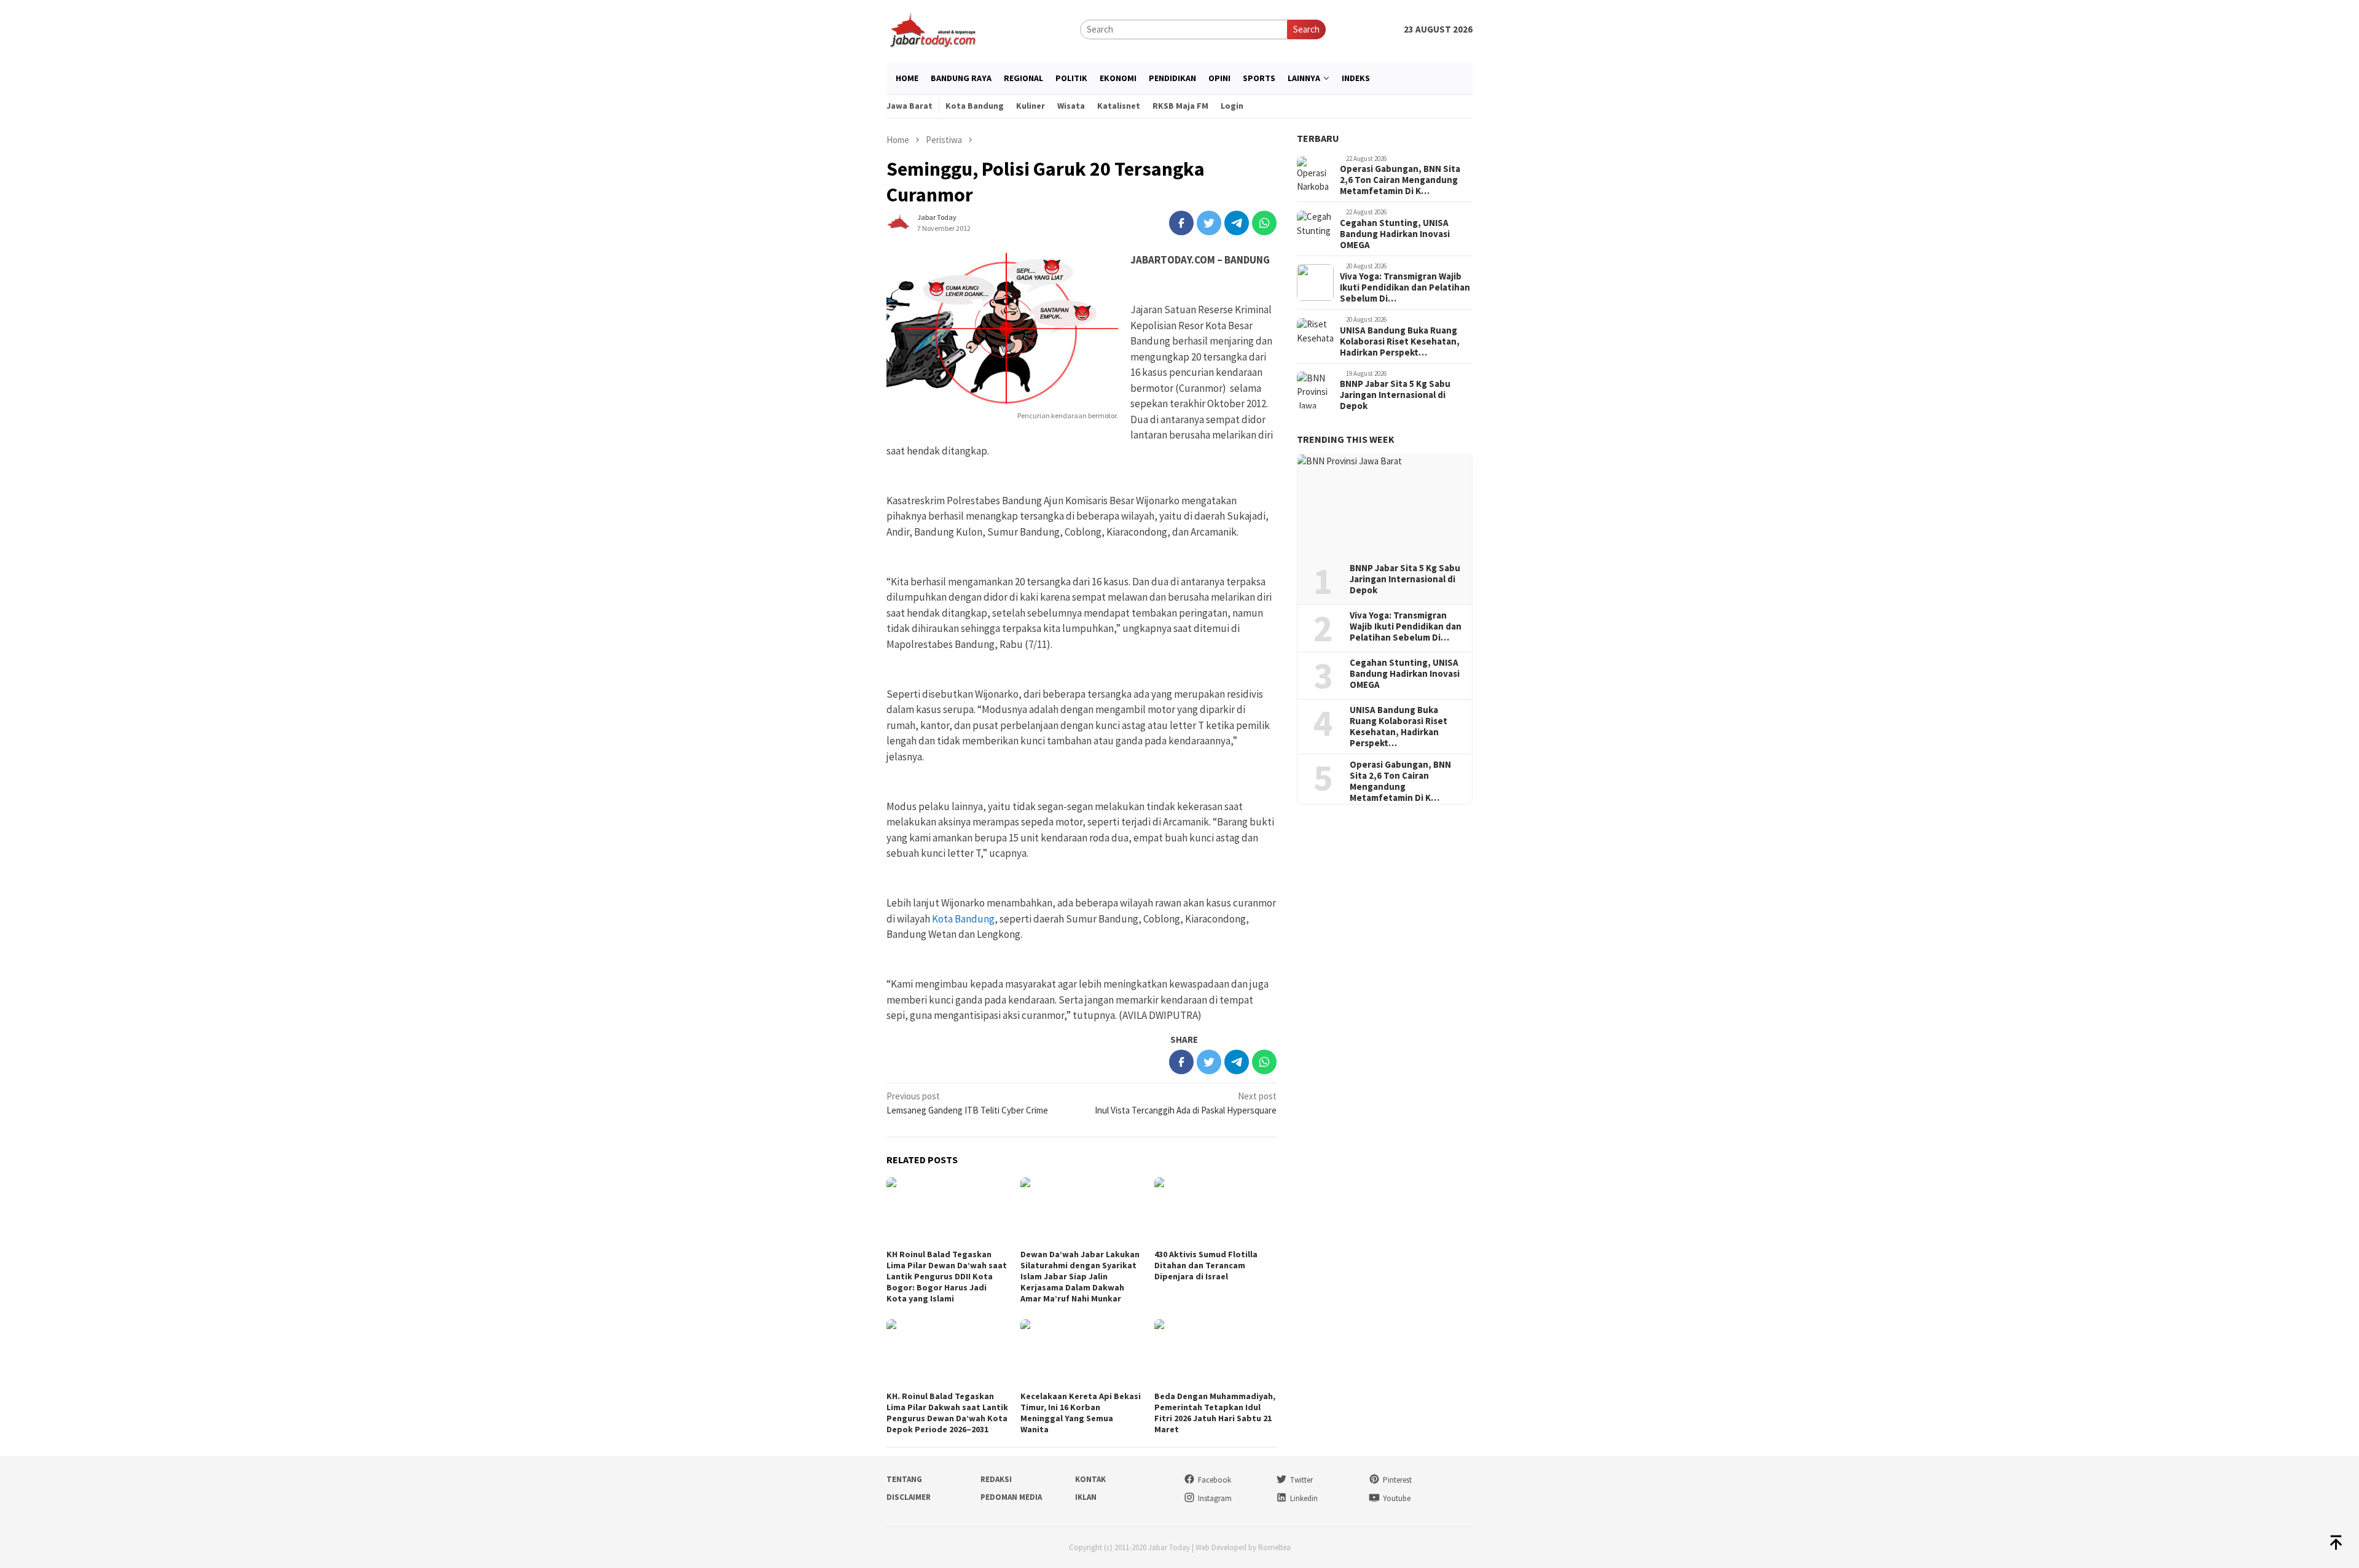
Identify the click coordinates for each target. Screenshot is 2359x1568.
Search (1306, 29)
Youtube (1397, 1498)
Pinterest (1397, 1480)
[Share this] (1181, 223)
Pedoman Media (1011, 1497)
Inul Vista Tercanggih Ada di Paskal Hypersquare (1186, 1103)
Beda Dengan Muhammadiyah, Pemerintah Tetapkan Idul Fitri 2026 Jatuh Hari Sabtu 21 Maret (1215, 1413)
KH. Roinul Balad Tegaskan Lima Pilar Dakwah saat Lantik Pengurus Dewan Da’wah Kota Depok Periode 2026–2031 (947, 1413)
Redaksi (996, 1479)
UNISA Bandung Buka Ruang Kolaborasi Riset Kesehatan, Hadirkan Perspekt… (1400, 341)
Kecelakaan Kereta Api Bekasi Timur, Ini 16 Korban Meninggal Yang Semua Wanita (1081, 1413)
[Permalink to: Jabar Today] (899, 222)
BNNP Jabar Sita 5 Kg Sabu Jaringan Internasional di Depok (1395, 396)
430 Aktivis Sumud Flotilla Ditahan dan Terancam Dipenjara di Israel (1206, 1265)
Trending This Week (1346, 440)
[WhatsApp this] (1264, 223)
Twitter (1301, 1480)
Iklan (1086, 1497)
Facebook (1215, 1480)
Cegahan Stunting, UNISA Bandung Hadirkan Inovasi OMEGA (1395, 234)
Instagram (1215, 1498)
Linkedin (1304, 1498)
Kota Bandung (963, 919)
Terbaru (1318, 138)
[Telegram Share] (1237, 223)
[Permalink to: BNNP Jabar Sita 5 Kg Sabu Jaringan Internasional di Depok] (1385, 504)
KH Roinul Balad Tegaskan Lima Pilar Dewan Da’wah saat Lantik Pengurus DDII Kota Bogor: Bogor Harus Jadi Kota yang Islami (947, 1276)
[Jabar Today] (933, 29)
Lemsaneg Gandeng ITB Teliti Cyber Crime (967, 1103)
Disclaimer (909, 1497)
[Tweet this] (1209, 223)
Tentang (904, 1479)
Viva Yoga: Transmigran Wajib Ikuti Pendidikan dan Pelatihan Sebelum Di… (1405, 288)
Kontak (1090, 1479)
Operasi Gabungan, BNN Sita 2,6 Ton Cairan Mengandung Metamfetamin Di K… (1400, 181)
